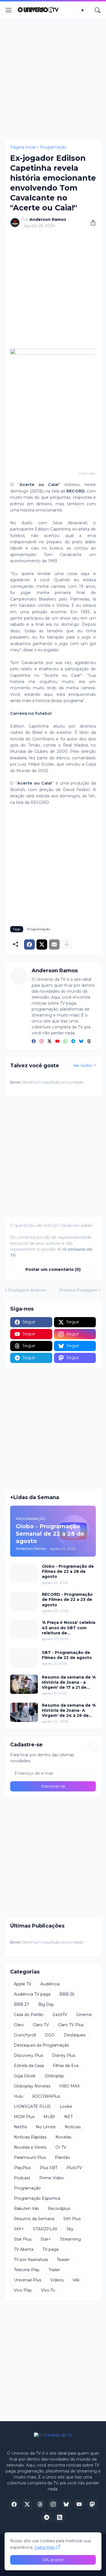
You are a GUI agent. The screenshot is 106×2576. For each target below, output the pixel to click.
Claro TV (41, 2025)
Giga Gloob (25, 2076)
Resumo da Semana (34, 2219)
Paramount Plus (30, 2157)
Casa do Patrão (29, 2015)
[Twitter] (42, 944)
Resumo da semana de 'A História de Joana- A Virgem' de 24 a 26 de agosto (69, 1710)
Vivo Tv (48, 2290)
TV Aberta (24, 2249)
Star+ (46, 2239)
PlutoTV (74, 2168)
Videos (57, 2280)
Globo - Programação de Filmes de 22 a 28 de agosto (68, 1571)
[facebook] (34, 1042)
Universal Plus (28, 2280)
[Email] (54, 944)
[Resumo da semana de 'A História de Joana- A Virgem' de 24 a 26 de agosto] (24, 1712)
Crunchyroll (25, 2035)
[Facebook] (29, 944)
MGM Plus (24, 2117)
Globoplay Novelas (32, 2086)
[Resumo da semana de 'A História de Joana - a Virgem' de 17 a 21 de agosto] (24, 1684)
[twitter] (49, 1042)
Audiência (50, 1984)
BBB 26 (67, 1994)
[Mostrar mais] (67, 944)
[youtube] (57, 1042)
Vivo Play (23, 2290)
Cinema (84, 2015)
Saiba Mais (45, 2547)
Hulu (19, 2096)
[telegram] (73, 1042)
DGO (50, 2035)
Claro (19, 2025)
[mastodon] (92, 2504)
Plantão (62, 2157)
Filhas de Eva (66, 2066)
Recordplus (59, 2209)
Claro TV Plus (71, 2025)
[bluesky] (81, 1042)
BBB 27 (21, 2004)
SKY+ (19, 2229)
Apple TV (23, 1984)
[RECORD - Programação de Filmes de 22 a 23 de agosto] (24, 1601)
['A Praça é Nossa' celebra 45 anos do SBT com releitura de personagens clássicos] (24, 1630)
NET (68, 2117)
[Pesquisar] (98, 10)
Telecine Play (27, 2270)
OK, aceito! (53, 2560)
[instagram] (42, 1042)
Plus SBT (49, 2168)
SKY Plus (72, 2219)
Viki (76, 2280)
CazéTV (60, 2015)
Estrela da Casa (29, 2066)
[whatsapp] (65, 1042)
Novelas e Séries (30, 2147)
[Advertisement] (53, 79)
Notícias (73, 2127)
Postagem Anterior (27, 1290)
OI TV (61, 2147)
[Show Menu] (9, 10)
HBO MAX (70, 2086)
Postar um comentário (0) (53, 1269)
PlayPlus (22, 2168)
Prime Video (52, 2178)
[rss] (60, 2517)
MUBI (49, 2117)
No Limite (46, 2127)
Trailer (54, 2270)
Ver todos (83, 1065)
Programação (53, 147)
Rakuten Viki (26, 2209)
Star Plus (23, 2239)
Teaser (63, 2260)
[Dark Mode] (84, 10)
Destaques (75, 2035)
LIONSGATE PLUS (32, 2106)
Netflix (20, 2127)
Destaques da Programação (42, 2045)
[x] (27, 2504)
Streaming (70, 2239)
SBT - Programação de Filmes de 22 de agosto (67, 1655)
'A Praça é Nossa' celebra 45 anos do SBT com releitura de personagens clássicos (69, 1628)
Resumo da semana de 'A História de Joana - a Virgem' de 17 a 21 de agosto (69, 1682)
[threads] (89, 1042)
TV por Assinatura (31, 2260)
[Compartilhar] (91, 223)
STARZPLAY (45, 2229)
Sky (70, 2229)
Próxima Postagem (78, 1290)
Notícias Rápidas (30, 2137)
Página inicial (23, 147)
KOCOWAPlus (46, 2096)
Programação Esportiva (37, 2198)
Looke (66, 2106)
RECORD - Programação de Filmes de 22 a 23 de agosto (67, 1599)
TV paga (50, 2249)
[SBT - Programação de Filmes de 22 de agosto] (24, 1658)
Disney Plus (64, 2055)
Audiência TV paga (32, 1994)
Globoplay (54, 2076)
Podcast (22, 2178)
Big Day (46, 2004)
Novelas (63, 2137)
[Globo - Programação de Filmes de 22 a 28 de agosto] (24, 1573)
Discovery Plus (28, 2055)
